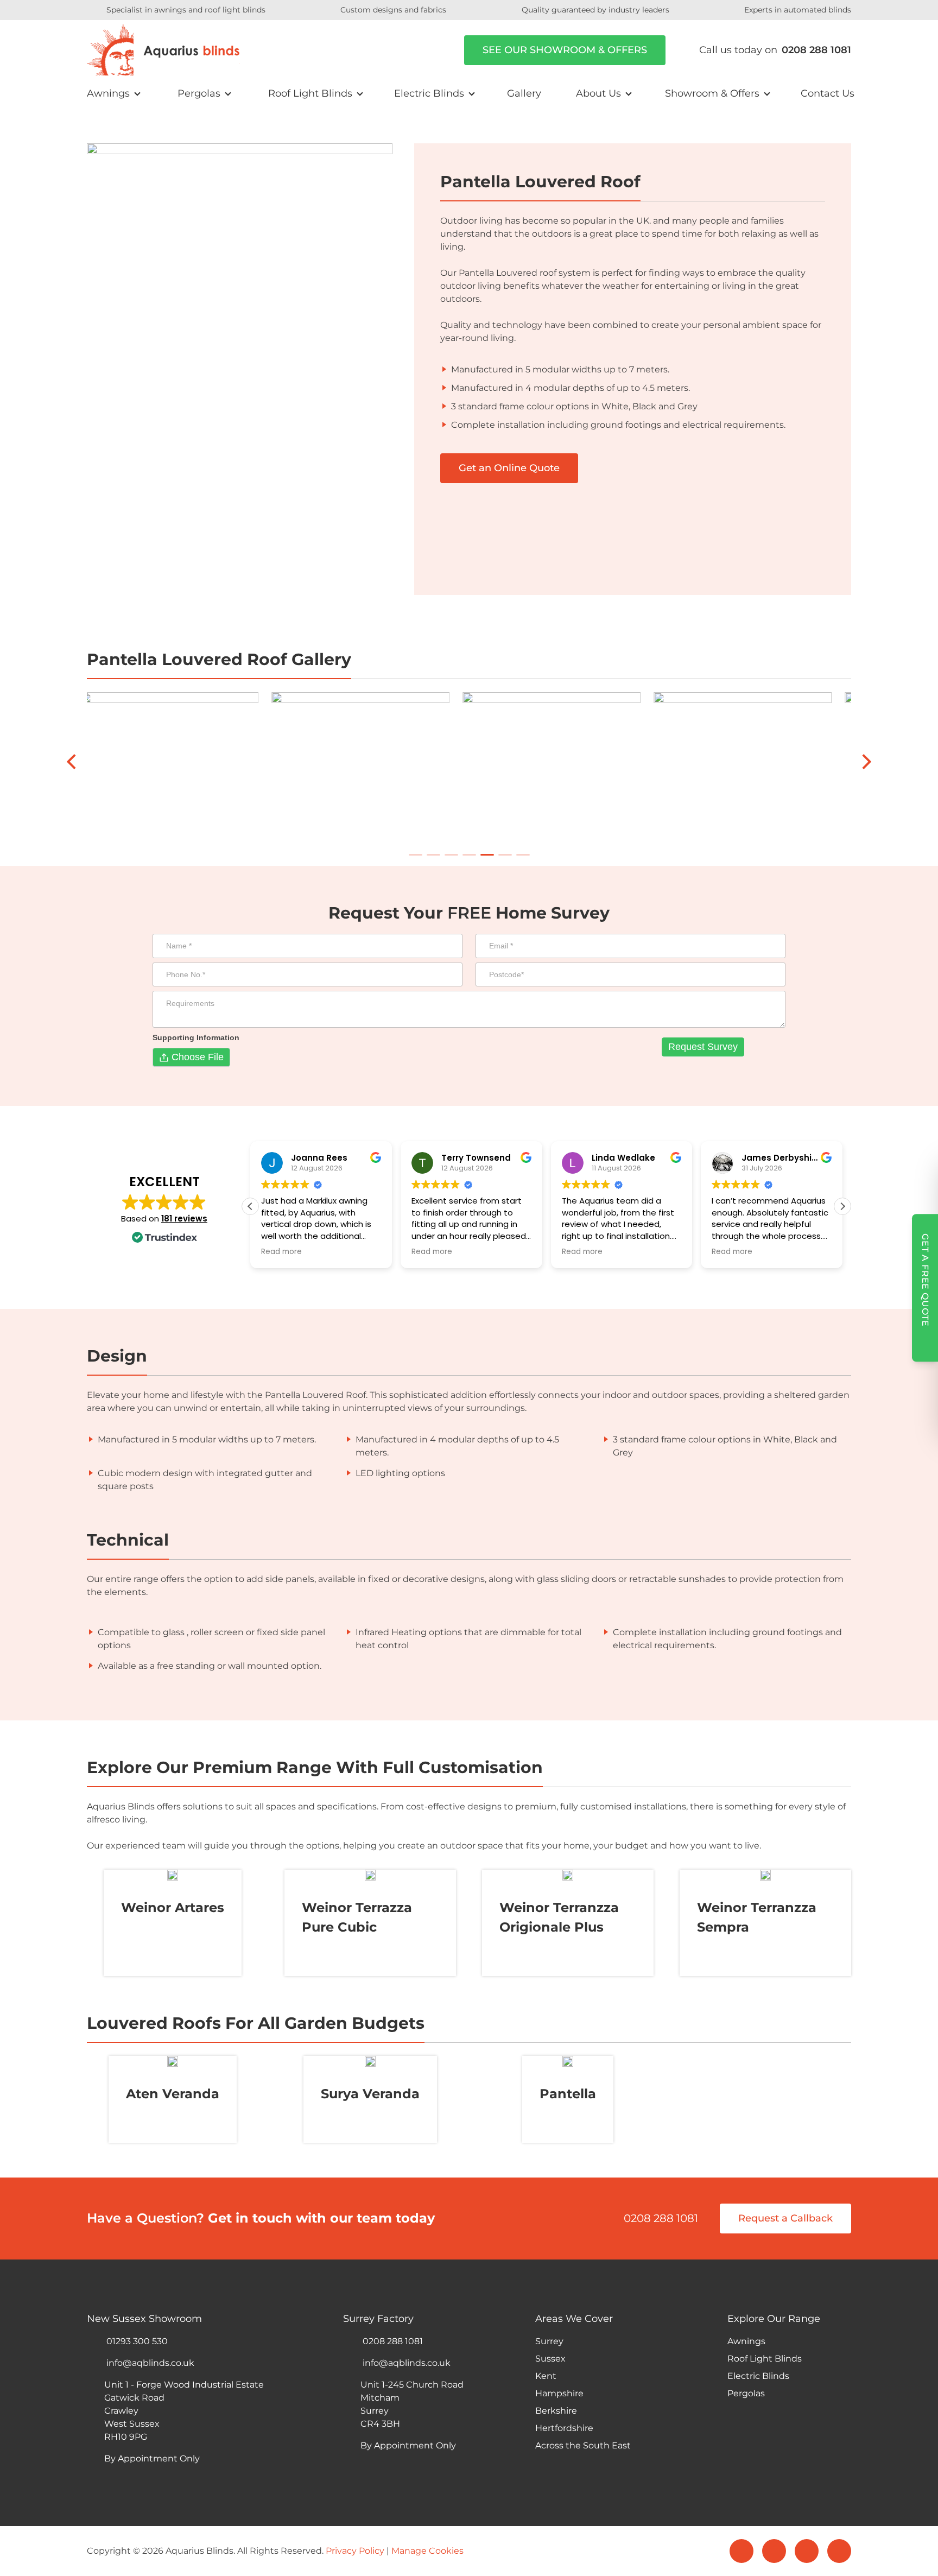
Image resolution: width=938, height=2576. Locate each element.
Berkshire (556, 2411)
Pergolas (199, 93)
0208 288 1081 (661, 2218)
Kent (546, 2376)
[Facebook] (741, 2551)
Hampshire (559, 2393)
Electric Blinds (429, 93)
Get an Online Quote (509, 468)
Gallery (524, 93)
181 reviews (184, 1219)
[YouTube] (839, 2551)
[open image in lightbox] (756, 752)
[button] (842, 1206)
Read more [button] (281, 1252)
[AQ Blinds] (163, 50)
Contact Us (828, 93)
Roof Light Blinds (310, 93)
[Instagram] (807, 2551)
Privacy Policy (355, 2551)
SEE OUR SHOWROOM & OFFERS (565, 50)
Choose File (198, 1057)
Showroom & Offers (712, 93)
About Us (598, 93)
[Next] (865, 762)
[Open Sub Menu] (136, 94)
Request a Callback (785, 2218)
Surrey (549, 2341)
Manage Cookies (427, 2551)
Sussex (550, 2359)
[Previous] (73, 762)
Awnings (108, 93)
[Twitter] (774, 2551)
